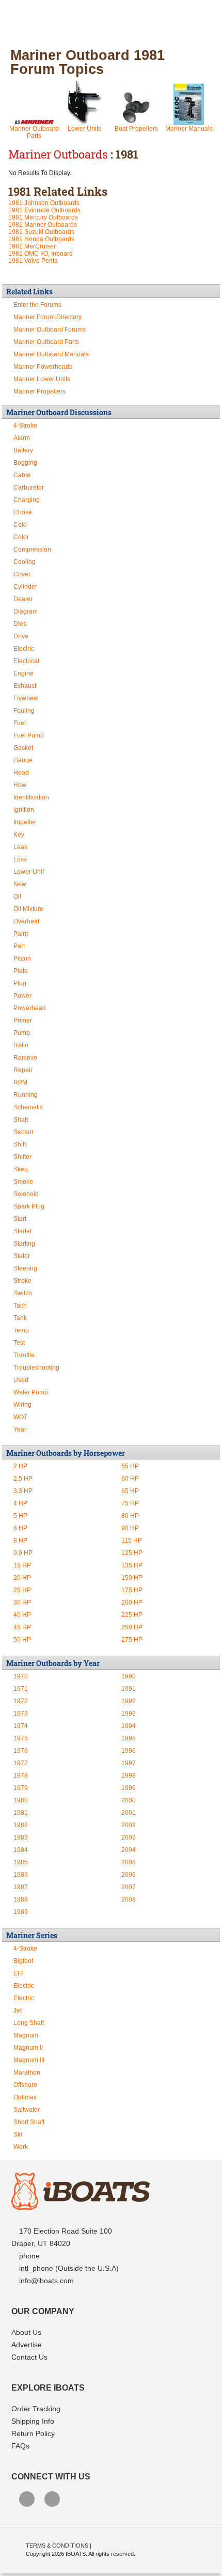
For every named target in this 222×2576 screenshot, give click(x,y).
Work (21, 2147)
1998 (129, 1776)
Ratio (21, 1045)
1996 (129, 1751)
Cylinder (25, 587)
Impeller (25, 822)
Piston (22, 959)
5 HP (20, 1516)
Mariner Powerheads (43, 367)
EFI (18, 1973)
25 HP (22, 1590)
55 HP (130, 1466)
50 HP (22, 1640)
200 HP (132, 1603)
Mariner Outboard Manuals (51, 354)
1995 (129, 1738)
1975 (21, 1738)
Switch (23, 1293)
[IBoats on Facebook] (27, 2500)
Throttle (24, 1355)
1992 (129, 1701)
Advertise (27, 2345)
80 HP (130, 1516)
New (20, 884)
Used (21, 1380)
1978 (21, 1776)
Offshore (25, 2085)
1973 (21, 1714)
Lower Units (84, 129)
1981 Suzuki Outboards (41, 232)
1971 (21, 1689)
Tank (20, 1318)
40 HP (22, 1615)
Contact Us (29, 2357)
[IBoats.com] (81, 2207)
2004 (129, 1850)
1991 (129, 1689)
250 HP (132, 1627)
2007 (129, 1887)
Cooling (25, 562)
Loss (20, 859)
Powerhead (30, 1008)
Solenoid (26, 1194)
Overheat (26, 921)
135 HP (132, 1565)
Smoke (23, 1182)
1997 (129, 1763)
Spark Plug (29, 1206)
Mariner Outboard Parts (34, 132)
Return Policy (33, 2433)
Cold (20, 525)
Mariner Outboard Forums (50, 329)
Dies (20, 624)
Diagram (26, 611)
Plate (21, 971)
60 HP (130, 1479)
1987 (21, 1887)
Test (19, 1343)
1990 (129, 1676)
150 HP (132, 1578)
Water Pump (31, 1392)
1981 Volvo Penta (33, 261)
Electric (24, 649)
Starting (24, 1244)
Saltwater (27, 2110)
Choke (23, 512)
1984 (21, 1850)
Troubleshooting (36, 1368)
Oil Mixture (28, 909)
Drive (21, 636)
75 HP (130, 1503)
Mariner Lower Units (42, 379)
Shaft (21, 1120)
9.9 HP (23, 1553)
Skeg (21, 1169)
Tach (20, 1306)
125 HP (132, 1553)
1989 (21, 1912)
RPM (20, 1082)
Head (21, 773)
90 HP (130, 1528)
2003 (129, 1837)
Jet (18, 2010)
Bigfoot (23, 1961)
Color (21, 537)
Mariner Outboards (58, 154)
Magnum (26, 2035)
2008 (129, 1899)
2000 (129, 1800)
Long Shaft (29, 2023)
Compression (32, 549)
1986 (21, 1875)
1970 (21, 1676)
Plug (20, 983)
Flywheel (26, 698)
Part (19, 946)
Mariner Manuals (189, 129)
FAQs (20, 2446)
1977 (21, 1763)
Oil (17, 897)
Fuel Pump (29, 735)
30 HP (22, 1603)
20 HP (22, 1578)
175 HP (132, 1590)
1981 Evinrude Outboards (44, 210)
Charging (27, 500)
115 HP (132, 1541)
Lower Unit (29, 872)
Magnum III (29, 2060)
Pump (22, 1033)
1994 (129, 1726)
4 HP (20, 1503)
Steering (25, 1268)
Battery (23, 450)
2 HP (20, 1466)
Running (26, 1095)
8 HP (20, 1541)
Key (19, 835)
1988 (21, 1899)
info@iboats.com (46, 2281)
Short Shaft (29, 2122)
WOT (20, 1417)
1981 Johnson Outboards (44, 203)
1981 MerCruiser (32, 246)
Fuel (20, 723)
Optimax (25, 2097)
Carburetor (29, 488)
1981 (21, 1813)
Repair (23, 1070)
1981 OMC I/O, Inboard (41, 254)
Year (20, 1430)
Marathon (27, 2072)
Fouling (24, 711)
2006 (129, 1875)
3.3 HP (23, 1491)
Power (22, 996)
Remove (25, 1058)
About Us (26, 2332)
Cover (22, 574)
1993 (129, 1714)
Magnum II (28, 2048)
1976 (21, 1751)
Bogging (25, 463)
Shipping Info (33, 2421)
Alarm (22, 438)
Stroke (22, 1281)
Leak (20, 847)
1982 (21, 1825)
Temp (21, 1330)
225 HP (132, 1615)
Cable (22, 475)
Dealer (23, 599)
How (20, 785)
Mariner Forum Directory (47, 317)
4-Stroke (25, 426)
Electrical (26, 661)
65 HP (130, 1491)
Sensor (23, 1132)
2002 (129, 1825)
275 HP (132, 1640)
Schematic (28, 1107)
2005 (129, 1862)
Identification (31, 797)
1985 (21, 1862)
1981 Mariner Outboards (43, 225)
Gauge (23, 760)
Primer (23, 1020)
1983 (21, 1837)
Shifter (22, 1157)
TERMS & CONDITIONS (57, 2546)
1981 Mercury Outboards (43, 217)
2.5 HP (23, 1479)
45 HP (22, 1627)
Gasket (23, 748)
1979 (21, 1788)
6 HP (20, 1528)
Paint (21, 934)
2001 (129, 1813)
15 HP (22, 1565)
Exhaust (25, 686)
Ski (18, 2134)
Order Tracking (36, 2409)
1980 (21, 1800)
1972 (21, 1701)
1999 (129, 1788)
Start (20, 1219)
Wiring (22, 1405)
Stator (22, 1256)
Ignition (24, 810)
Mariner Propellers (39, 391)
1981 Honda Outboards (41, 239)
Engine (23, 673)
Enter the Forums (37, 305)
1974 (21, 1726)
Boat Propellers (136, 129)
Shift (20, 1144)
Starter (23, 1231)
